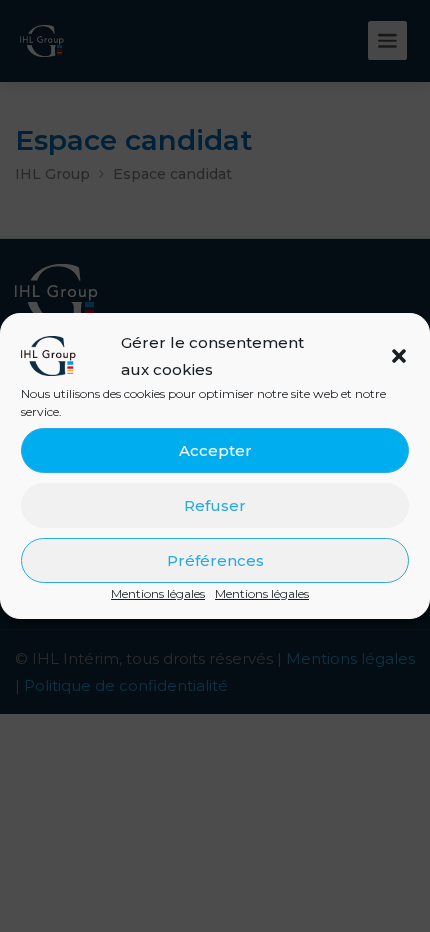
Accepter (215, 450)
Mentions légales (158, 593)
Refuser (215, 505)
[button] (399, 356)
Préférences (215, 560)
